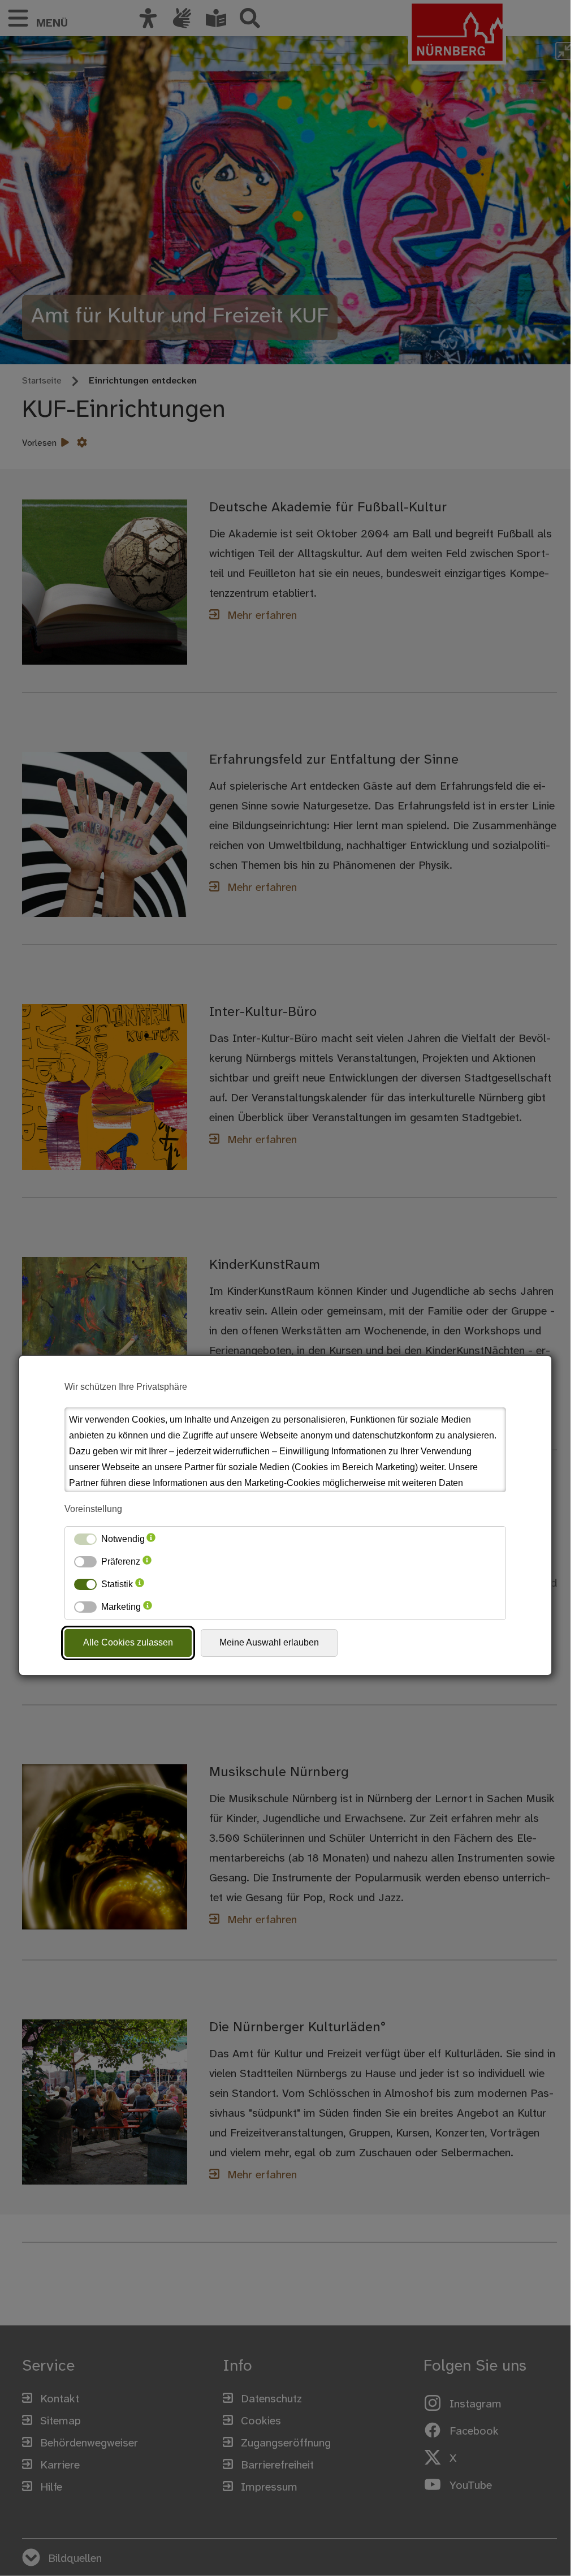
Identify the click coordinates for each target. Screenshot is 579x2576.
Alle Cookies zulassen (128, 1642)
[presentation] (151, 1539)
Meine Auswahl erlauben (269, 1642)
